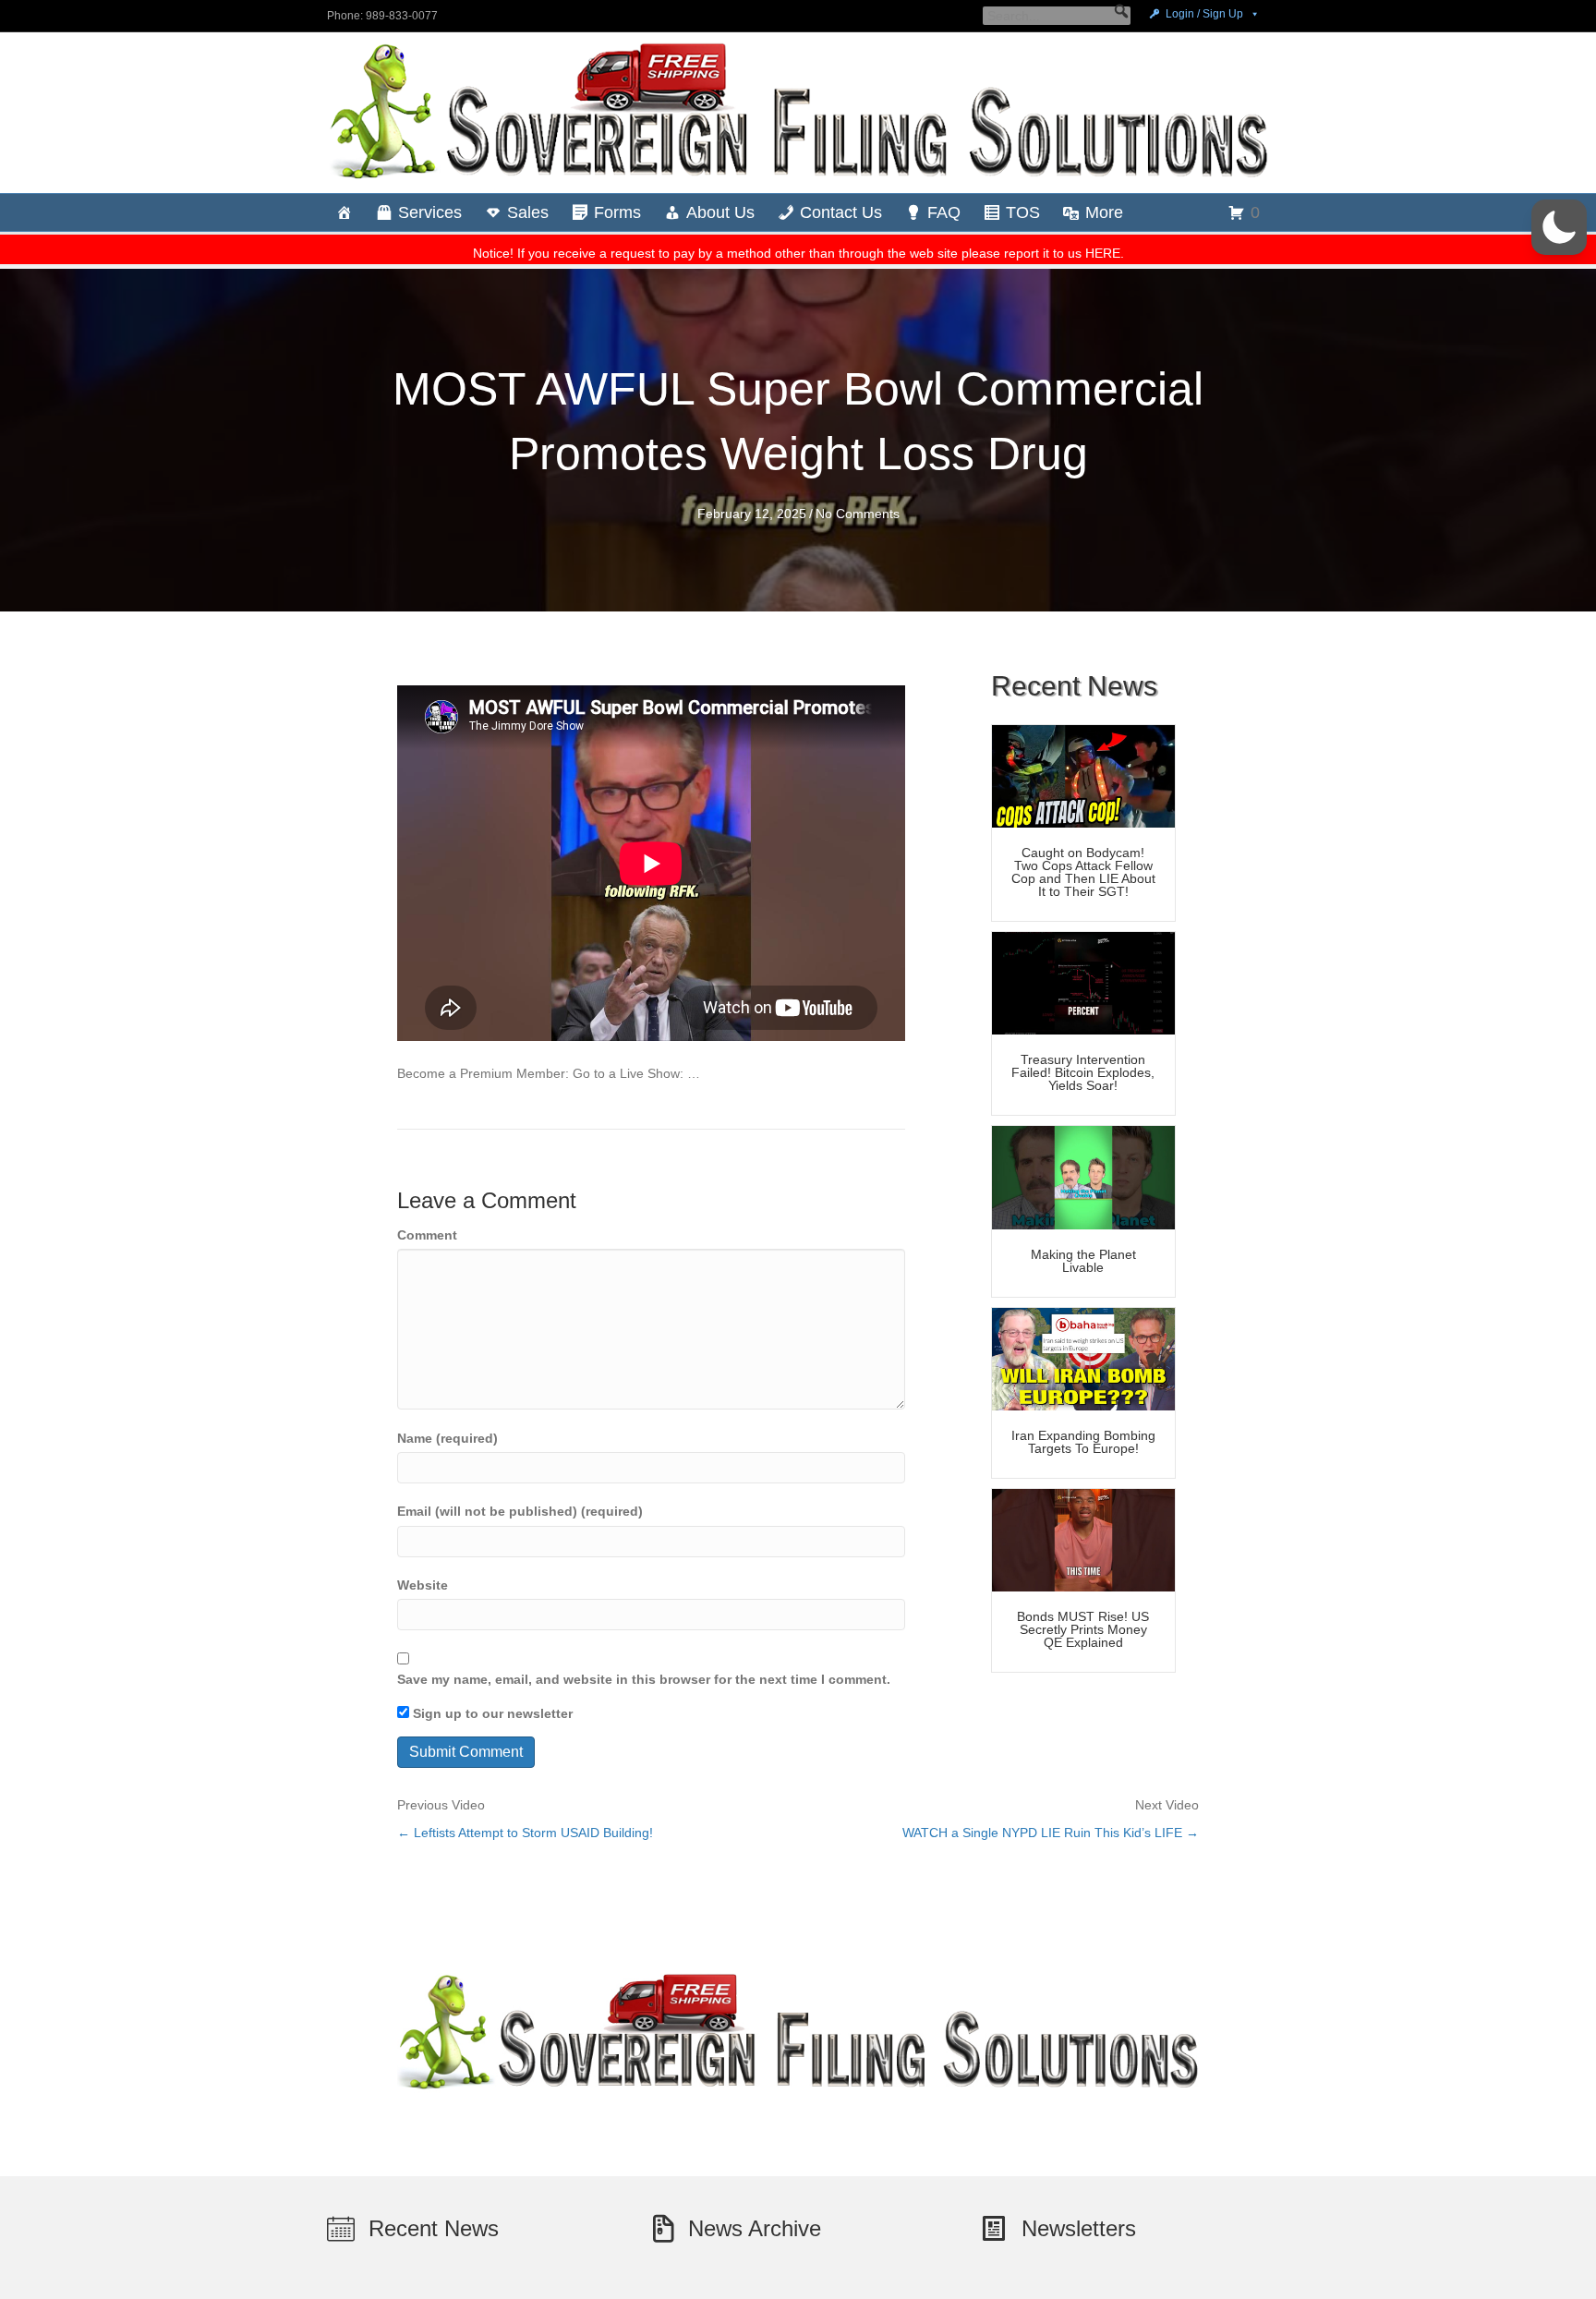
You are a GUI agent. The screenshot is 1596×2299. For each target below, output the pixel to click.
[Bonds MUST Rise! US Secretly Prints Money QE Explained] (1083, 1539)
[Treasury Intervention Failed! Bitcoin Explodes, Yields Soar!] (1083, 982)
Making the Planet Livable (1083, 1261)
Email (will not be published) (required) (520, 1511)
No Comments (858, 514)
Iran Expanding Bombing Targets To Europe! (1083, 1442)
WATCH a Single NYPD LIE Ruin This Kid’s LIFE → (1051, 1833)
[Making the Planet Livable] (1083, 1177)
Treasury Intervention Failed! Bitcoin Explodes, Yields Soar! (1083, 1072)
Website (423, 1585)
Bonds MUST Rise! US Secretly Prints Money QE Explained (1083, 1629)
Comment (427, 1235)
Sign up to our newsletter (491, 1713)
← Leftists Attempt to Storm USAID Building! (525, 1833)
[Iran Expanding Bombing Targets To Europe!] (1083, 1358)
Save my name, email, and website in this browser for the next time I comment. (644, 1679)
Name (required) (447, 1438)
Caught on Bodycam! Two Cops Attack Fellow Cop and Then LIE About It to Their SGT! (1083, 872)
